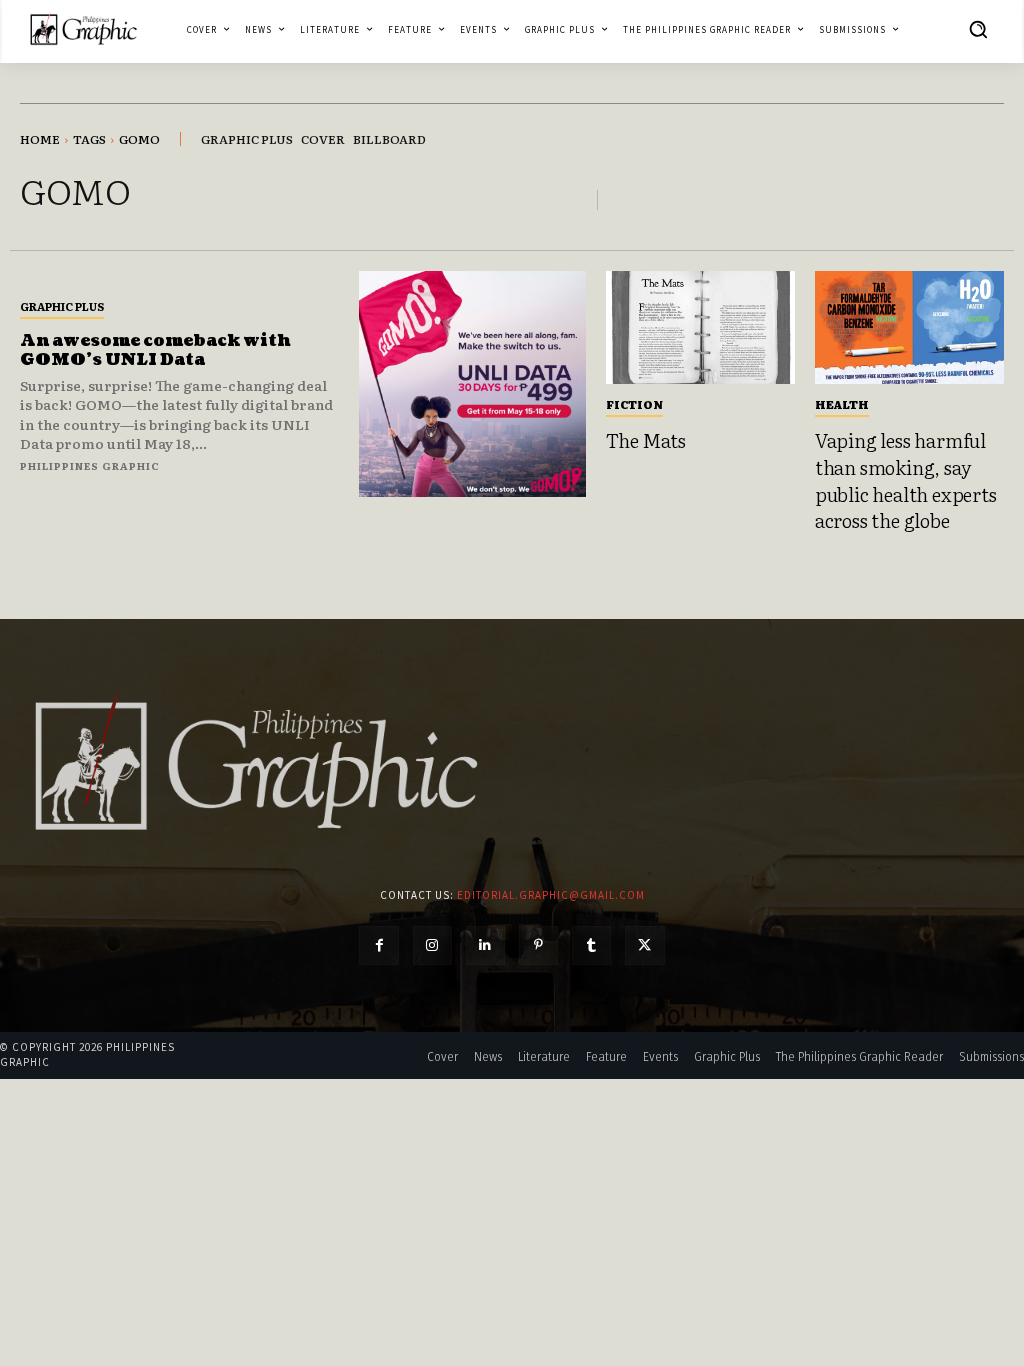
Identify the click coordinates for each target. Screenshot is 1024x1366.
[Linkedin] (485, 945)
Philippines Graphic (90, 465)
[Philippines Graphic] (83, 29)
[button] (978, 29)
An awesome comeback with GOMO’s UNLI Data (155, 350)
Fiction (634, 404)
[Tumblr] (591, 945)
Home (40, 139)
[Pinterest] (538, 945)
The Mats (646, 440)
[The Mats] (700, 327)
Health (842, 404)
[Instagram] (432, 945)
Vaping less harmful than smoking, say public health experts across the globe (906, 480)
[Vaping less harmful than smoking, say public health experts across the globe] (909, 327)
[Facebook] (378, 945)
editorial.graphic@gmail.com (551, 895)
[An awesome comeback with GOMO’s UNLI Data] (472, 384)
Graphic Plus (62, 306)
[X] (644, 945)
